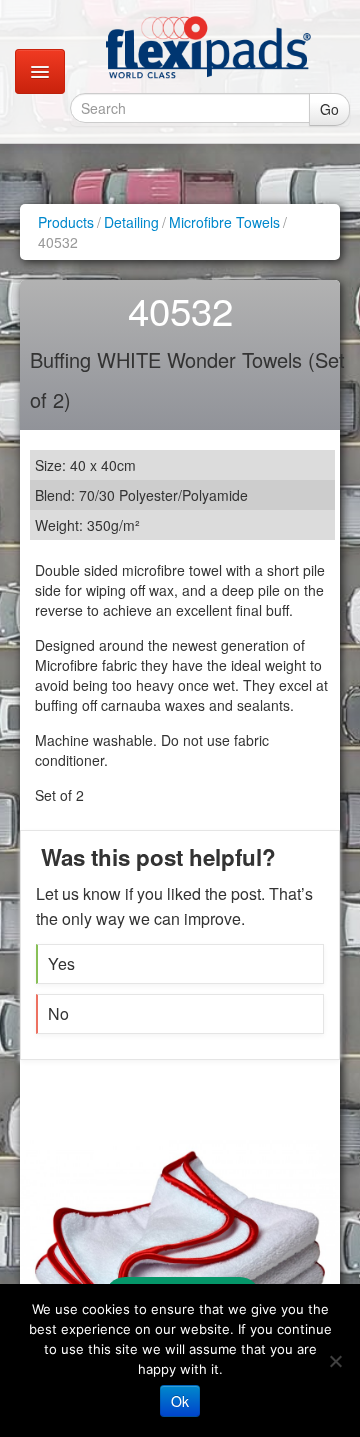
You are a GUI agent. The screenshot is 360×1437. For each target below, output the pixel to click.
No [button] (58, 1013)
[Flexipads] (208, 47)
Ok (180, 1401)
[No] (335, 1361)
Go (329, 109)
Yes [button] (61, 963)
